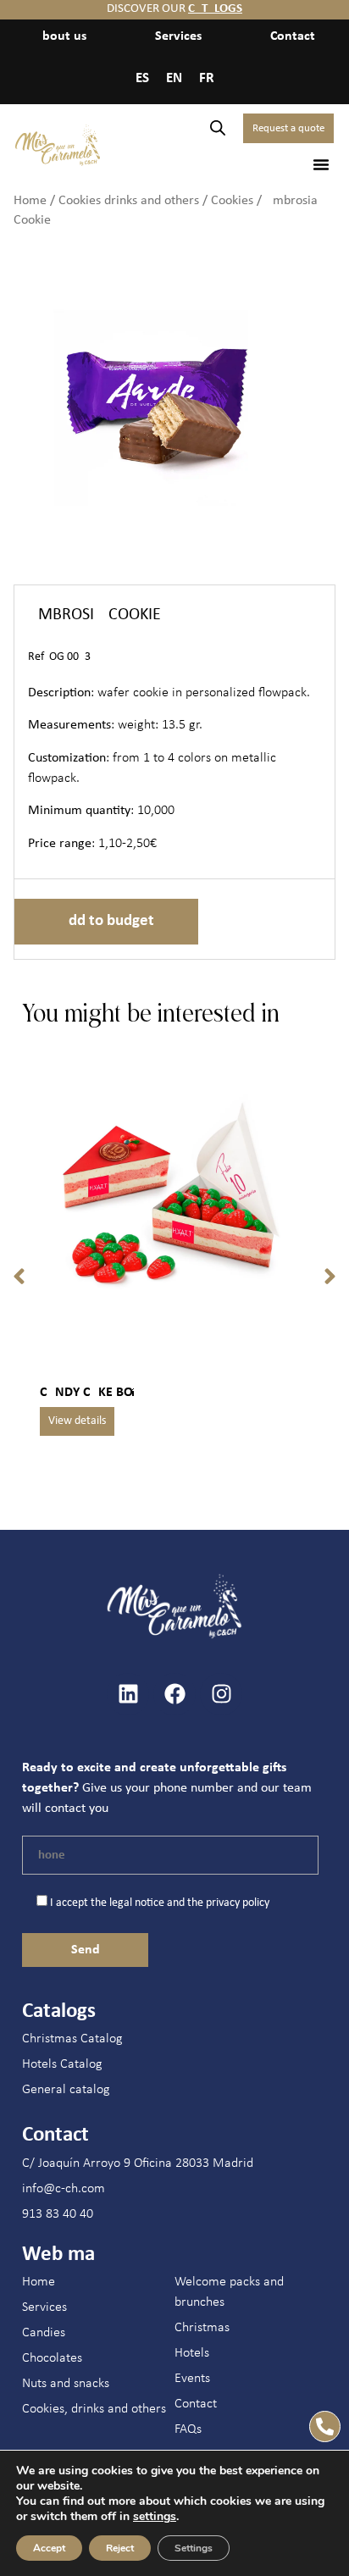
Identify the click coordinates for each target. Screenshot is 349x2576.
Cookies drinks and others (129, 201)
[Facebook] (174, 1694)
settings (155, 2517)
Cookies (232, 201)
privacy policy (238, 1903)
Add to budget (106, 921)
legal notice (137, 1903)
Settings (194, 2548)
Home (30, 201)
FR (207, 78)
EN (174, 78)
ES (142, 78)
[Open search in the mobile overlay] (218, 128)
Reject (120, 2548)
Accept (49, 2548)
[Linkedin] (128, 1694)
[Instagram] (221, 1694)
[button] (321, 164)
